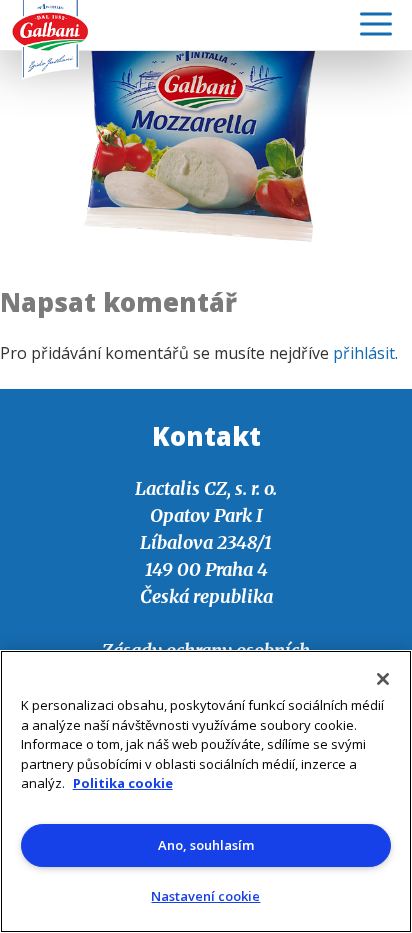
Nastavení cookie (205, 896)
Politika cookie (123, 783)
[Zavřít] (383, 679)
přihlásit (364, 353)
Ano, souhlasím (206, 845)
